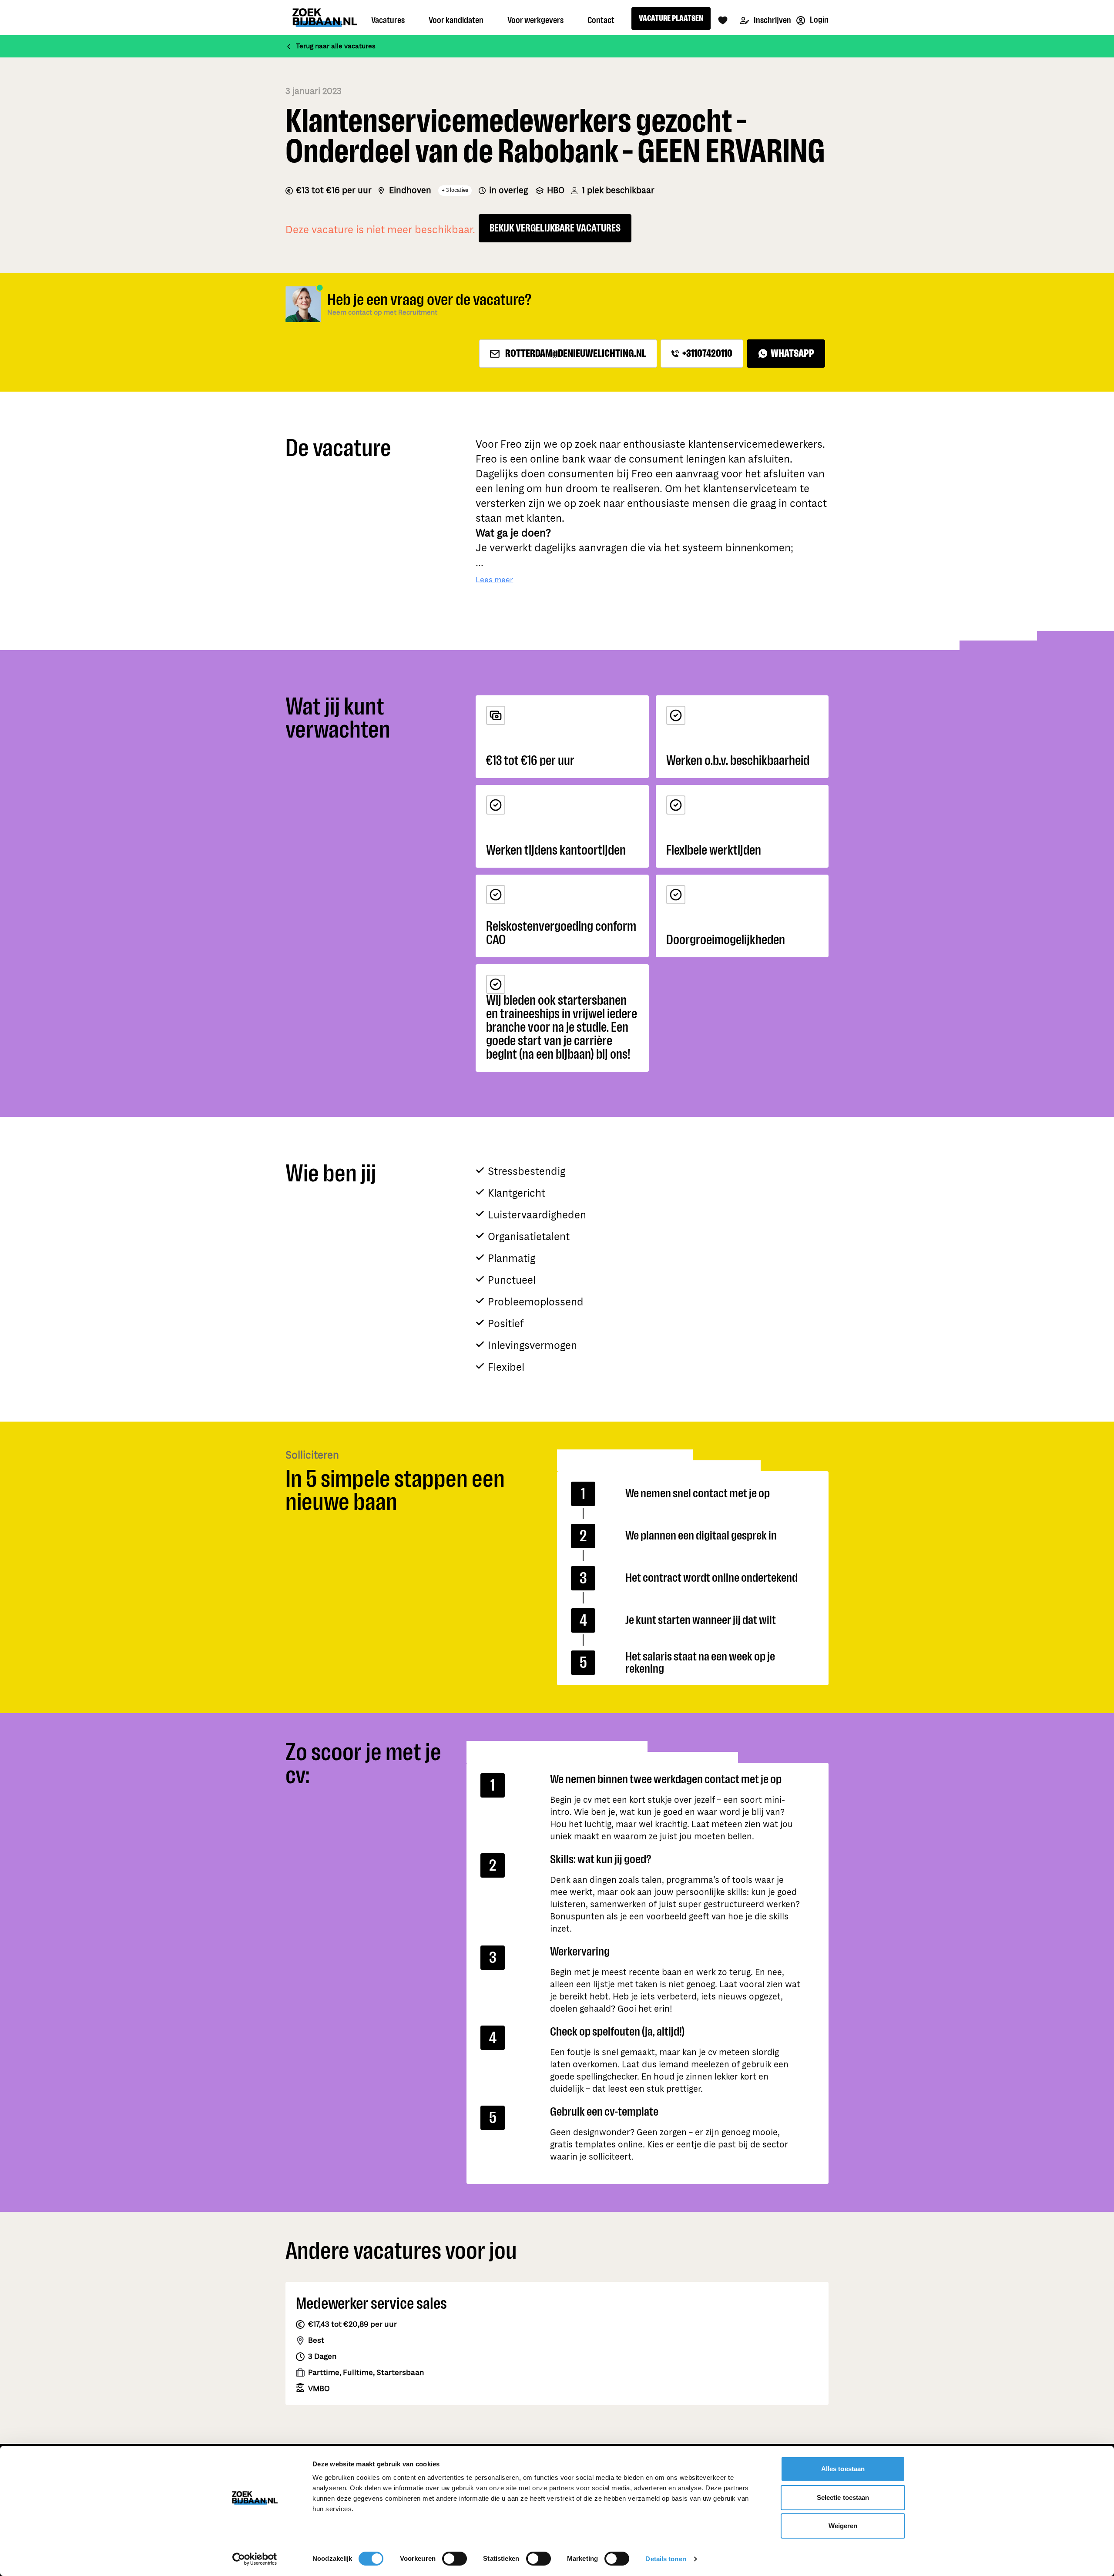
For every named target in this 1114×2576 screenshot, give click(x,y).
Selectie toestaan (843, 2497)
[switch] (455, 2559)
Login (819, 20)
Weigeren (843, 2526)
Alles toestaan (843, 2469)
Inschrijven (772, 20)
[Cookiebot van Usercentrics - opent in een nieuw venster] (255, 2559)
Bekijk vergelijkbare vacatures (555, 228)
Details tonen (666, 2559)
